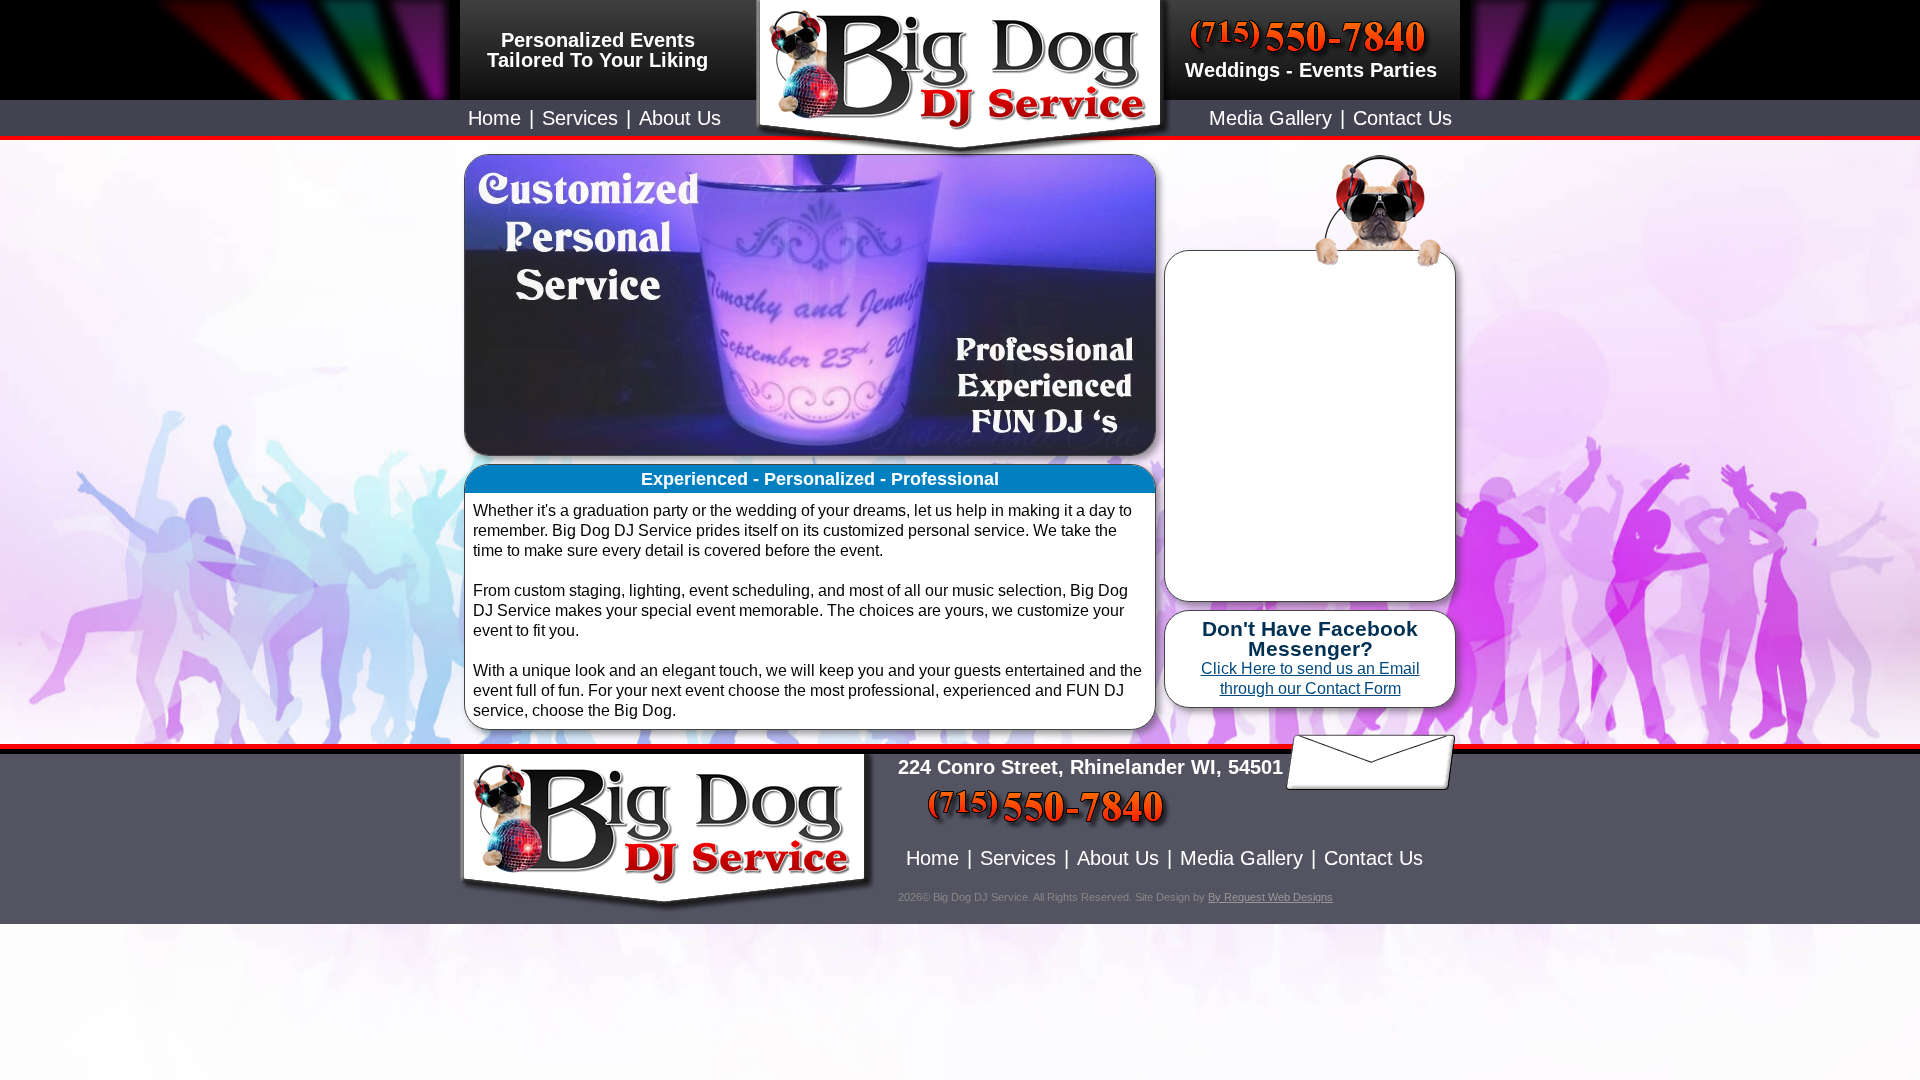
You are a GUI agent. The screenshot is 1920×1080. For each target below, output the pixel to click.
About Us (680, 118)
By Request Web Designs (1270, 897)
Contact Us (1402, 118)
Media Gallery (1270, 118)
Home (494, 118)
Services (580, 118)
